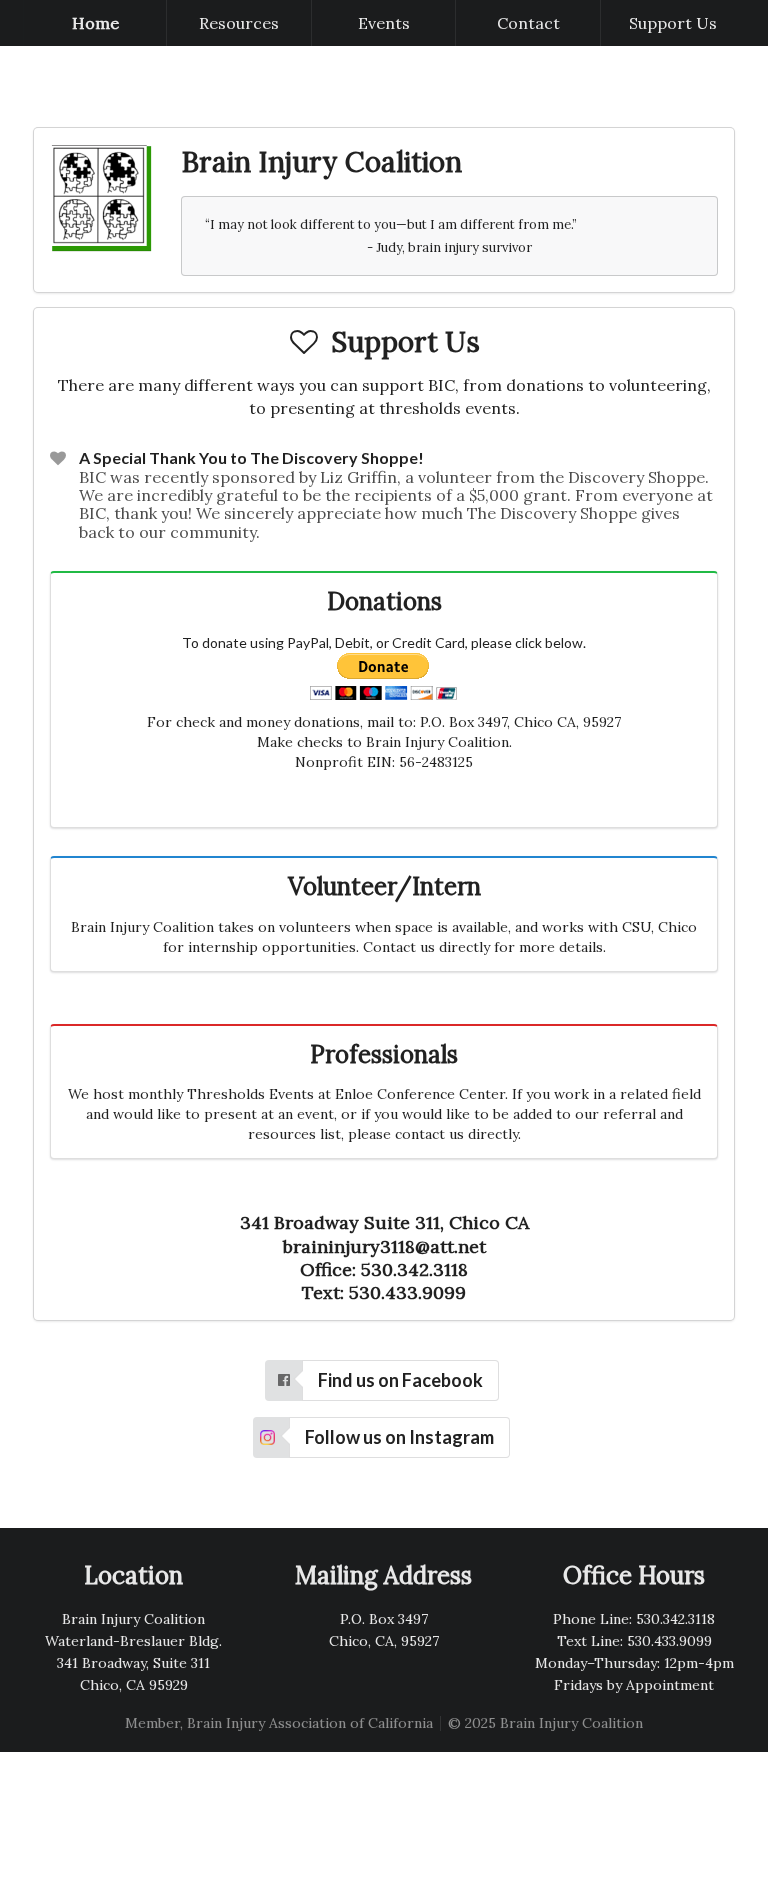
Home (95, 23)
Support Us (673, 23)
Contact (528, 23)
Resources (239, 23)
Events (384, 23)
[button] (382, 1380)
